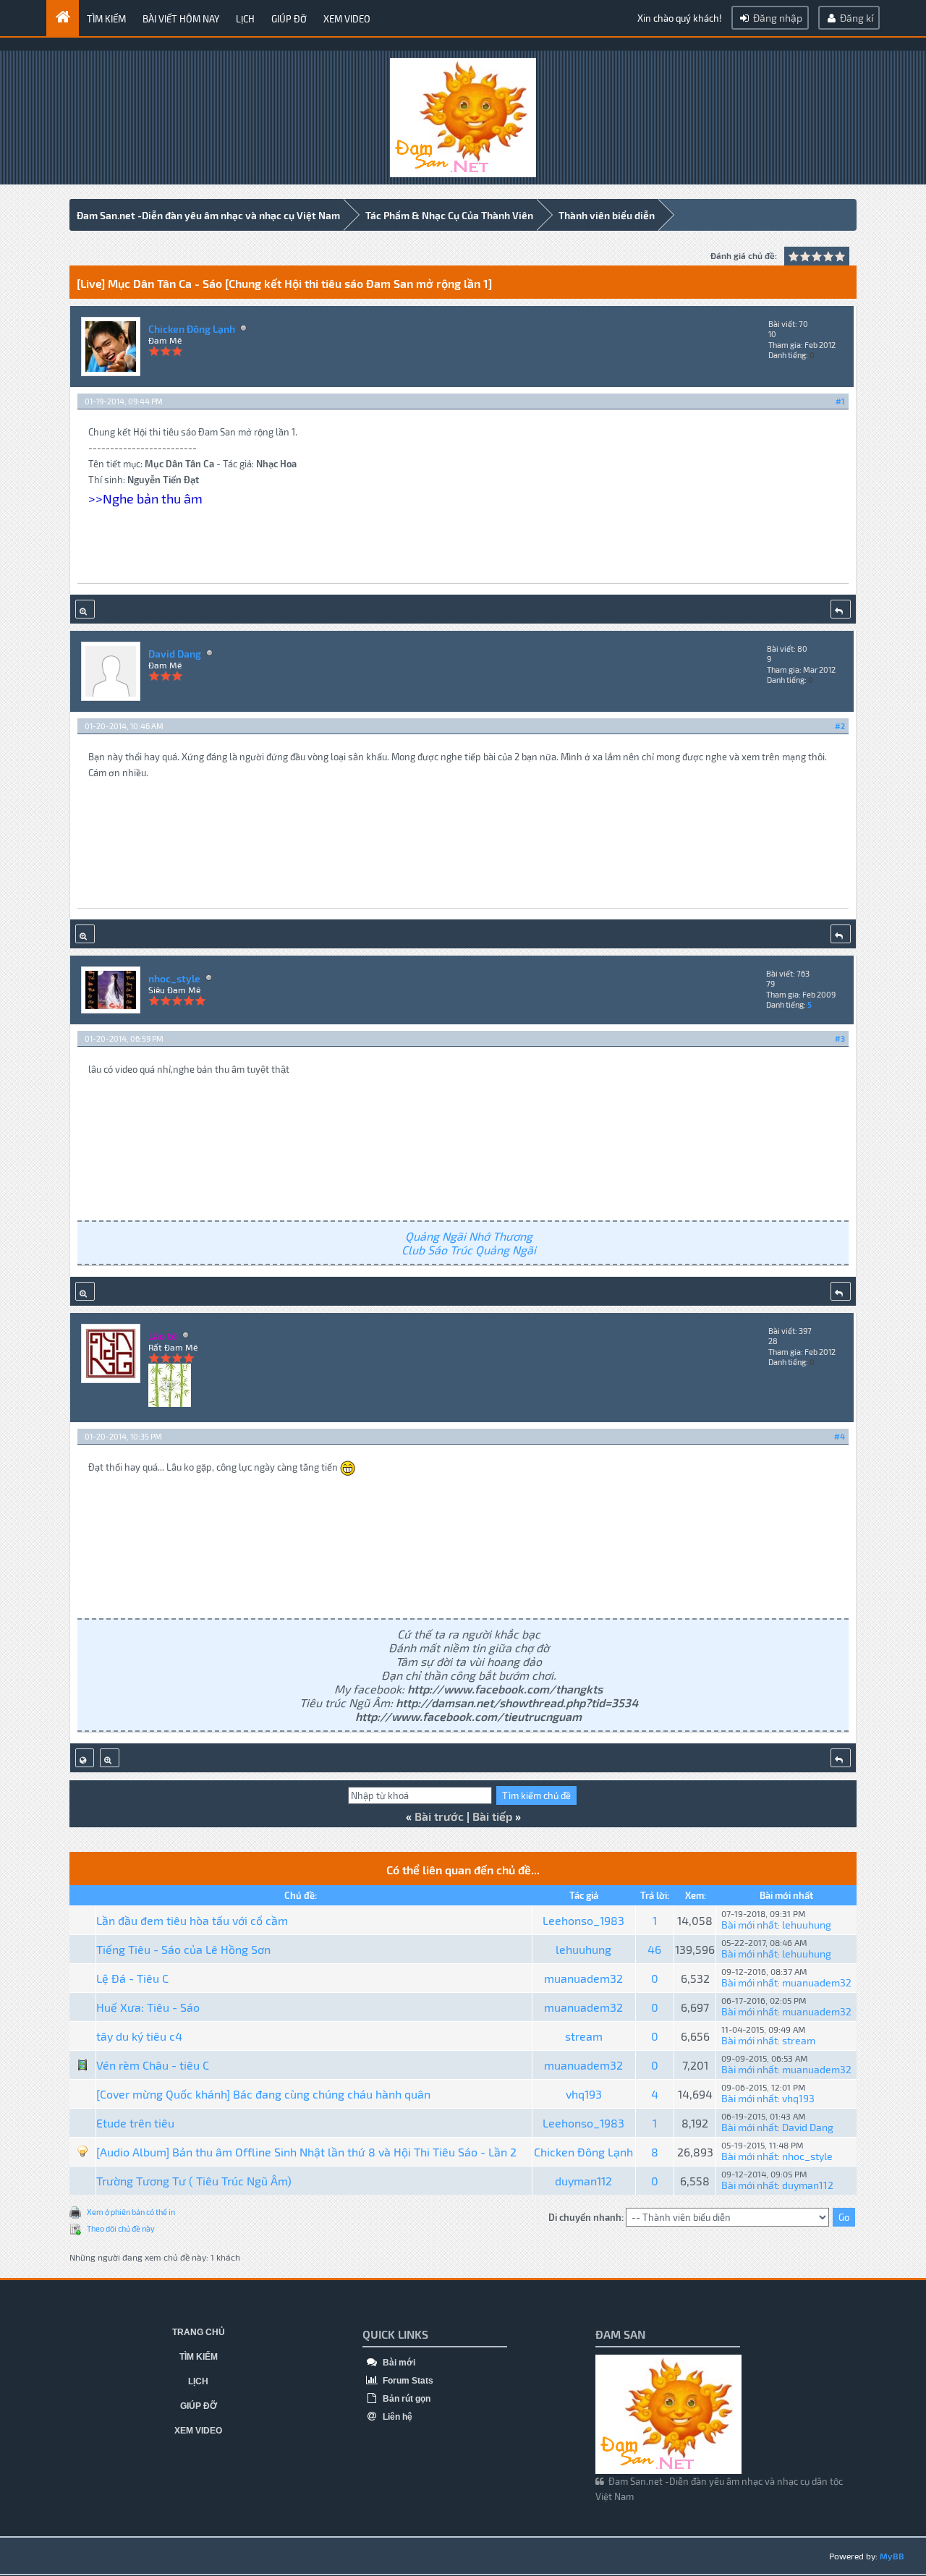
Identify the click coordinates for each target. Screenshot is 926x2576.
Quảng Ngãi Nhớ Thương (469, 1236)
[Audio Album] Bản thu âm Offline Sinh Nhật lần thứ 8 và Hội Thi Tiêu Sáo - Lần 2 (306, 2152)
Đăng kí (855, 18)
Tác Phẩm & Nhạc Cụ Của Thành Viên (449, 215)
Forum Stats (407, 2381)
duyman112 (583, 2181)
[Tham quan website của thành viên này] (85, 1758)
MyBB (892, 2556)
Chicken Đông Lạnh (192, 329)
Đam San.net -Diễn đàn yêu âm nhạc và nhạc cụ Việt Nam (208, 215)
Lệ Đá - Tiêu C (132, 1978)
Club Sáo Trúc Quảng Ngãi (469, 1250)
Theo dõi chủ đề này (121, 2228)
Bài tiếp (492, 1816)
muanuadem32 (583, 1978)
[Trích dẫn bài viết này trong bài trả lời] (841, 609)
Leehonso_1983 (583, 1920)
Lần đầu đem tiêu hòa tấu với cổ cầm (192, 1920)
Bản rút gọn (405, 2399)
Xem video (347, 19)
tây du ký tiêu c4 (139, 2036)
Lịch (245, 19)
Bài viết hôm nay (181, 19)
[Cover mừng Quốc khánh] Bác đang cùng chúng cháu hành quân (263, 2094)
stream (584, 2036)
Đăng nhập (777, 18)
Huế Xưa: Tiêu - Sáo (148, 2007)
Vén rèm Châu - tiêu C (153, 2065)
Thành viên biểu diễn (607, 215)
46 (654, 1949)
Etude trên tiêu (135, 2123)
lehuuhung (807, 1925)
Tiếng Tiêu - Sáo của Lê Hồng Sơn (183, 1949)
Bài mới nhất (749, 1925)
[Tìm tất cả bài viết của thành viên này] (85, 609)
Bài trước (439, 1816)
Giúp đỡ (289, 19)
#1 (840, 401)
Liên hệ (396, 2417)
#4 (840, 1436)
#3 (840, 1038)
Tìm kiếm (106, 19)
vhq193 (584, 2094)
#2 (840, 726)
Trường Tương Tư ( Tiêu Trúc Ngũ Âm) (194, 2181)
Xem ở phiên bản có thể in (131, 2212)
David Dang (175, 654)
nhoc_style (174, 978)
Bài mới (398, 2363)
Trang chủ (199, 2332)
